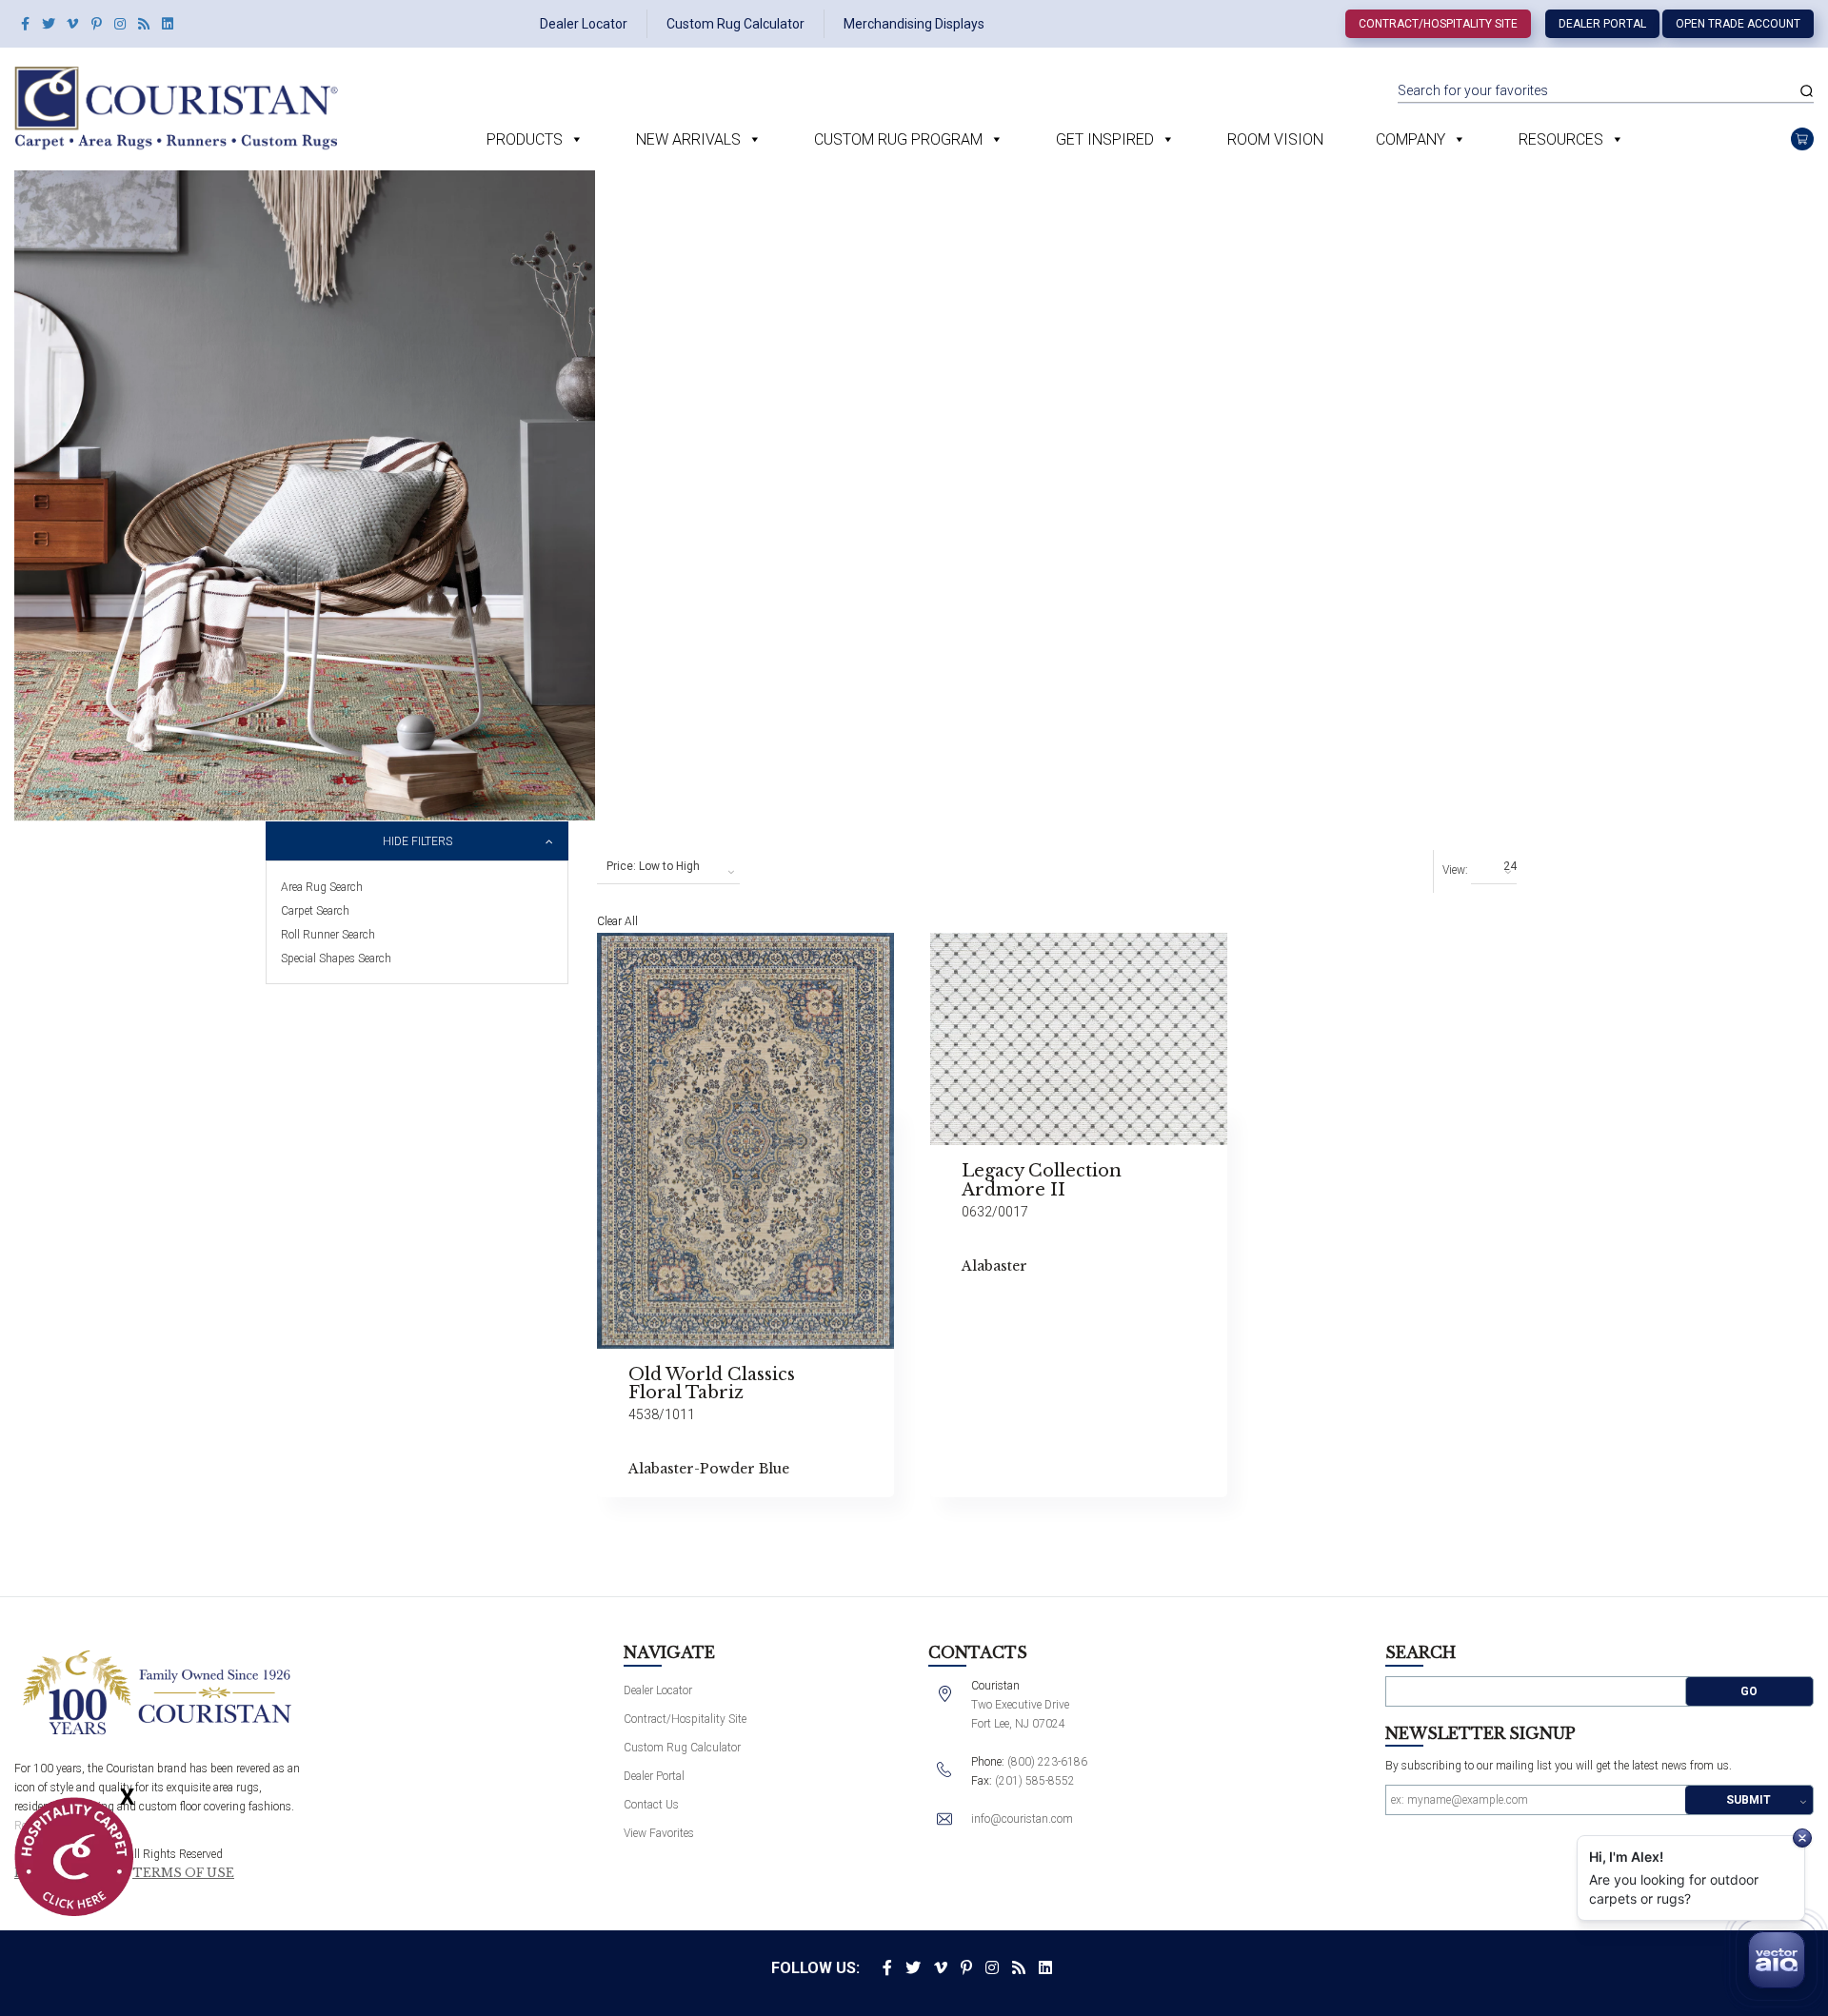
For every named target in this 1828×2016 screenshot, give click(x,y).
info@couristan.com (1022, 1819)
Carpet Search (315, 911)
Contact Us (651, 1805)
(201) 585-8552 (1035, 1781)
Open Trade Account (1738, 24)
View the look (942, 955)
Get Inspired (1105, 139)
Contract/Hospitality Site (1438, 24)
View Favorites (659, 1833)
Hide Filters (417, 841)
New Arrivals (688, 139)
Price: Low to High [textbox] (653, 866)
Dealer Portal (1602, 24)
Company (1411, 139)
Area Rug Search (322, 887)
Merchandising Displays (914, 24)
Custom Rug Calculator (735, 24)
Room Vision (1275, 139)
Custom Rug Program (898, 139)
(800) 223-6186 (1047, 1762)
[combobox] (668, 867)
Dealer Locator (584, 24)
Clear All (617, 921)
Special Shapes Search (336, 959)
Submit (1749, 1800)
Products (525, 139)
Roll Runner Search (328, 935)
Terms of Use (183, 1873)
